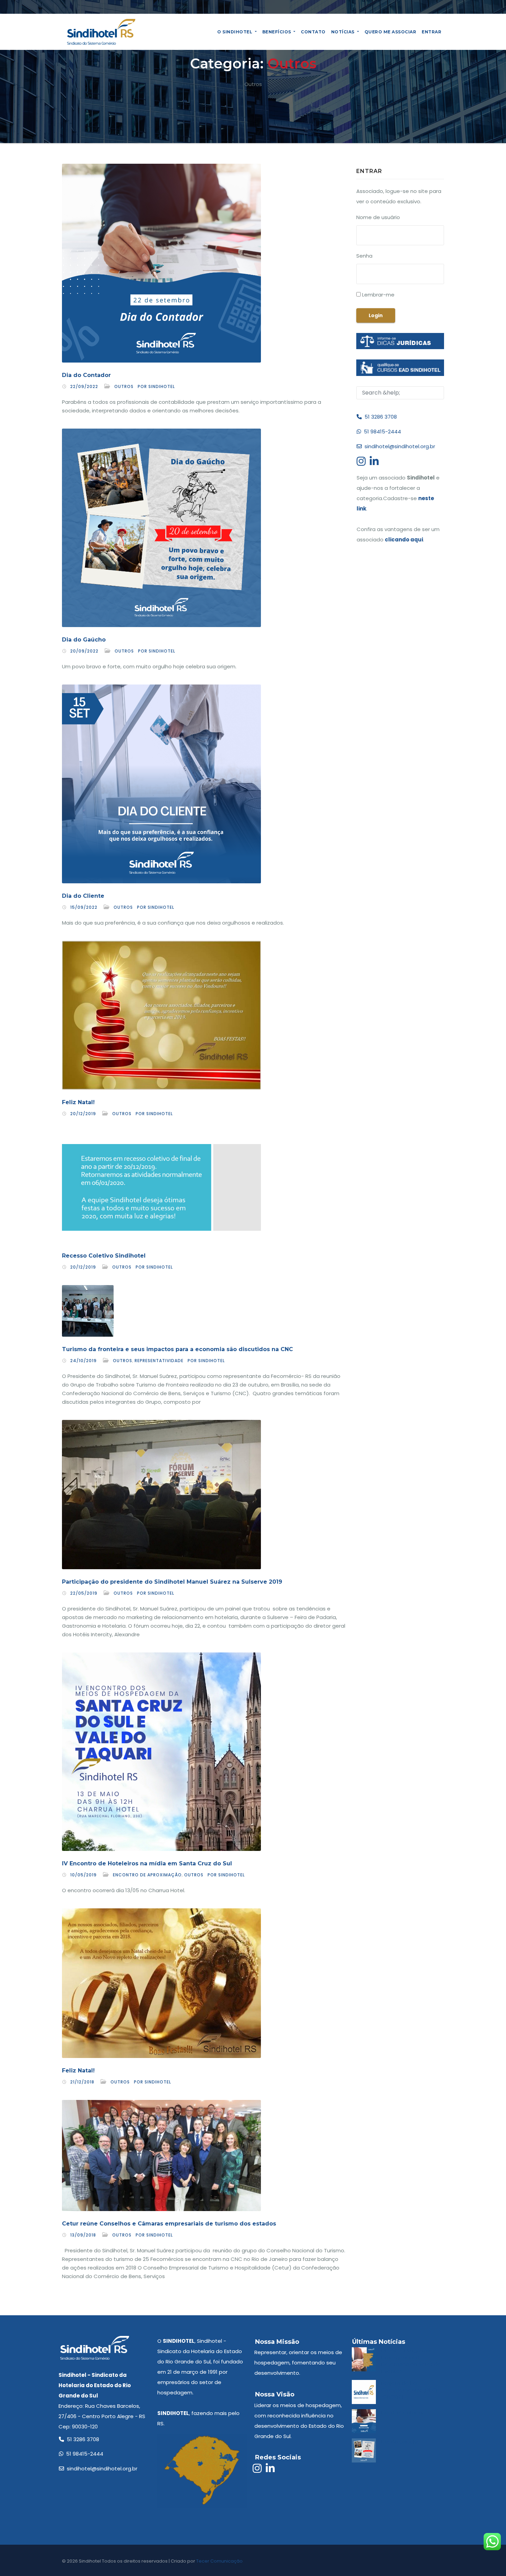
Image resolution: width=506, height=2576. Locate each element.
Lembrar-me (378, 295)
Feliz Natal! (78, 1102)
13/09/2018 (83, 2235)
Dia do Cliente (83, 896)
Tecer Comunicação (219, 2561)
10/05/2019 (83, 1875)
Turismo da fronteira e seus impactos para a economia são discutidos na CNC (177, 1349)
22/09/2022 (84, 386)
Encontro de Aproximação (147, 1875)
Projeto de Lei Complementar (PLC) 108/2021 (409, 2390)
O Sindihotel (235, 32)
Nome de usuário (378, 217)
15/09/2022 (84, 907)
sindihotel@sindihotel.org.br (398, 446)
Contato (313, 32)
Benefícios (277, 32)
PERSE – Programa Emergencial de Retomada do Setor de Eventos (411, 2361)
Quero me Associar (391, 32)
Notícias (344, 32)
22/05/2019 (84, 1593)
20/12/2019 (83, 1114)
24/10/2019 (83, 1361)
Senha (364, 256)
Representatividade (159, 1361)
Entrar (431, 32)
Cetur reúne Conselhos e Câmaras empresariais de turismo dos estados (169, 2224)
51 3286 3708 (379, 417)
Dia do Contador (86, 375)
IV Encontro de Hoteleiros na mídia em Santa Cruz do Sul (147, 1863)
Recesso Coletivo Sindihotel (104, 1256)
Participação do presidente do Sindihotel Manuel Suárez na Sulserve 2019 (172, 1582)
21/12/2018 (82, 2082)
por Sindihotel (156, 386)
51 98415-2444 (381, 432)
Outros (124, 386)
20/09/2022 (84, 651)
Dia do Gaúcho (84, 640)
